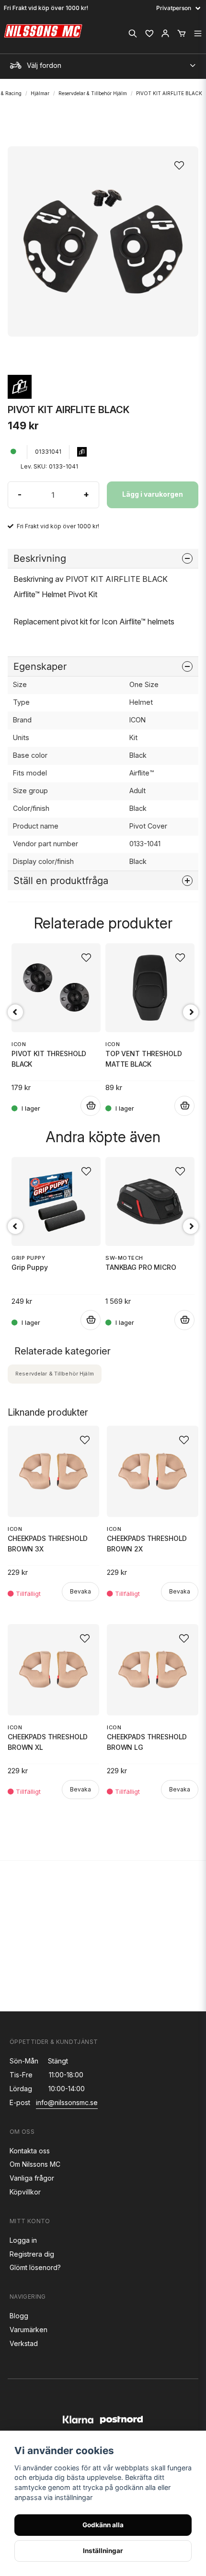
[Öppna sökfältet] (133, 33)
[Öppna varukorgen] (182, 33)
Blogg (19, 2316)
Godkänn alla (103, 2525)
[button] (182, 163)
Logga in (23, 2240)
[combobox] (103, 63)
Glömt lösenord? (35, 2267)
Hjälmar (40, 93)
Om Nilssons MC (35, 2164)
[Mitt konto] (165, 33)
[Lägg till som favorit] (149, 33)
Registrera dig (32, 2254)
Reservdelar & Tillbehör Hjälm (93, 93)
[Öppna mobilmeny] (198, 33)
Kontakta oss (30, 2151)
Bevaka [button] (80, 1591)
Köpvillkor (25, 2192)
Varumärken (29, 2330)
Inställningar (103, 2551)
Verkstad (24, 2343)
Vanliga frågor (32, 2178)
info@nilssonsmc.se (67, 2102)
